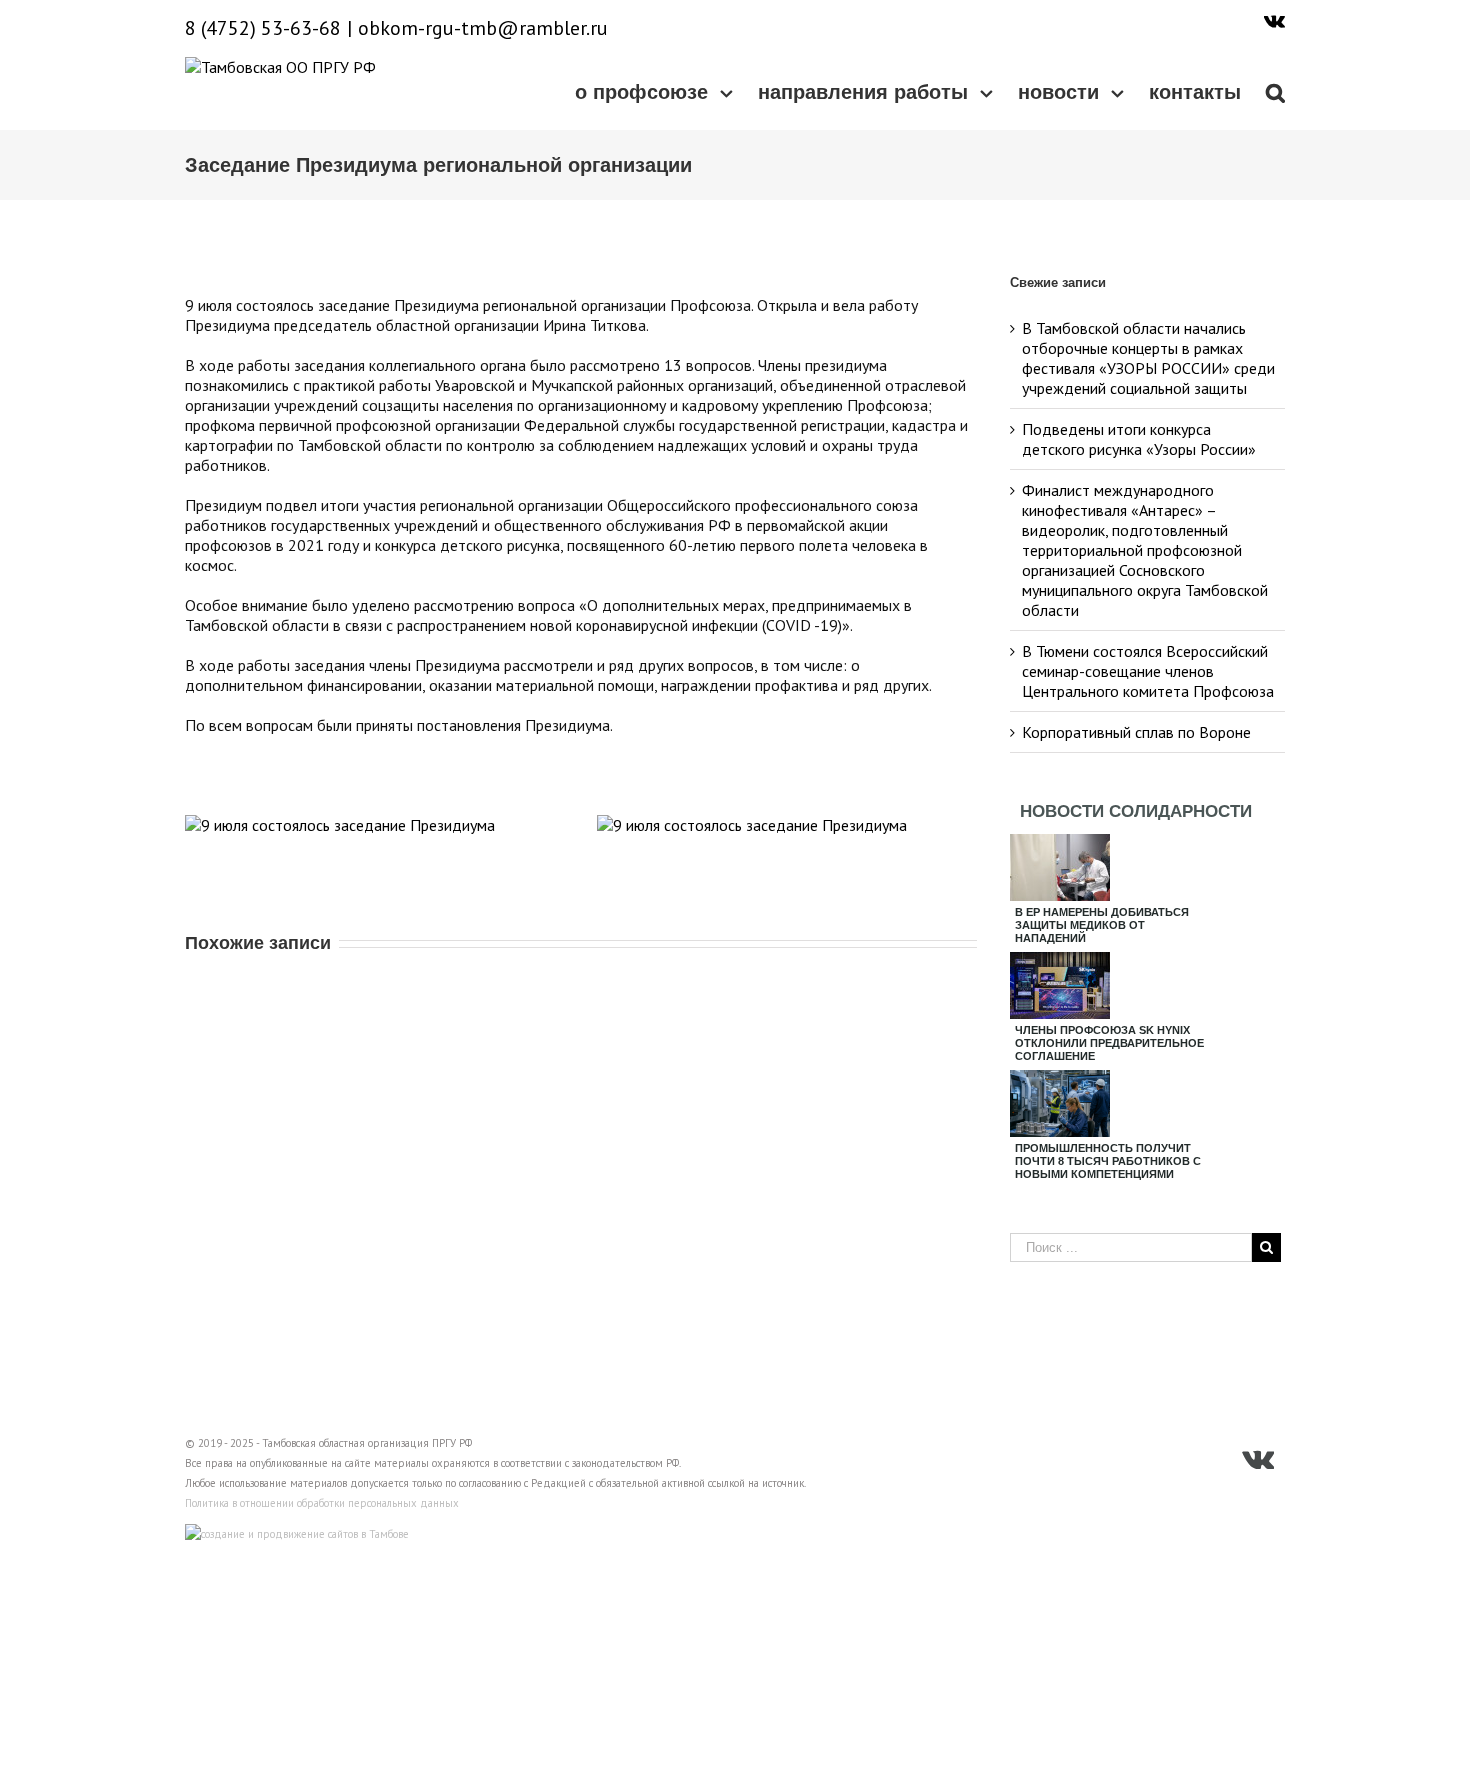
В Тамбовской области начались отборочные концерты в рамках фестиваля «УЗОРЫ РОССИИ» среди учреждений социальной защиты (1148, 358)
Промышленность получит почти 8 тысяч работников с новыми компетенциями (1108, 1161)
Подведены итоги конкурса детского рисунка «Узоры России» (1139, 439)
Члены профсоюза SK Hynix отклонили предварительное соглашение (1109, 1043)
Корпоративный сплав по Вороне (1136, 732)
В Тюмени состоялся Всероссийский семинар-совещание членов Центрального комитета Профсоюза (1148, 671)
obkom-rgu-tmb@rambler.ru (483, 28)
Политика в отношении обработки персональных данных (322, 1503)
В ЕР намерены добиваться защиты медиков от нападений (1102, 925)
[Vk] (1274, 20)
